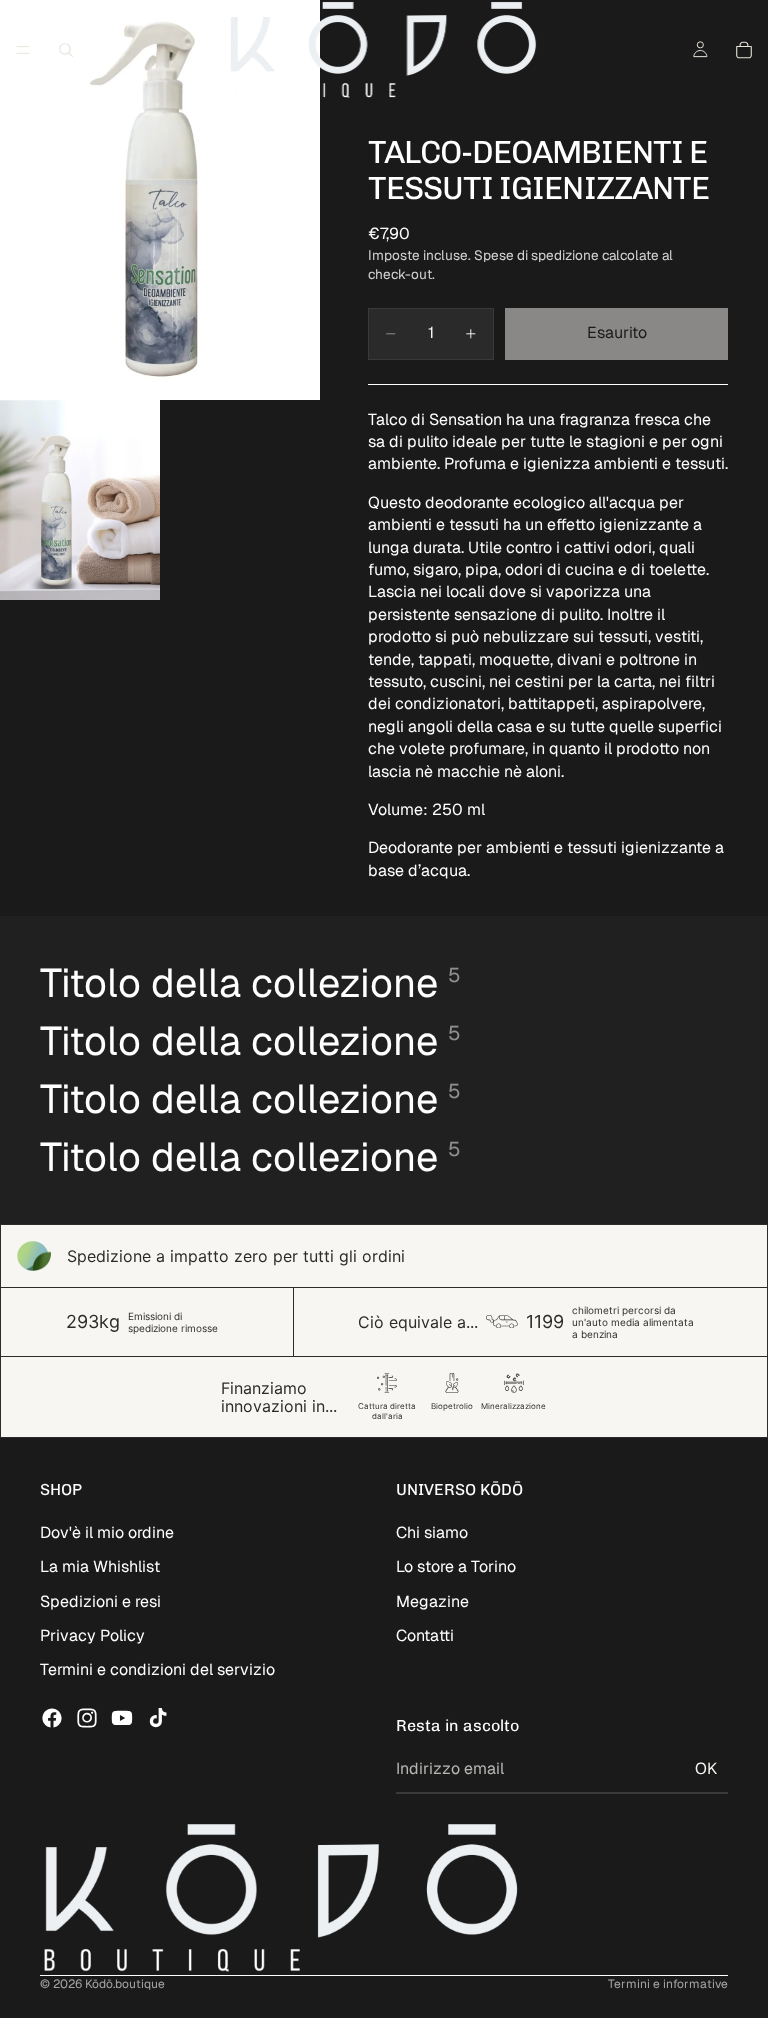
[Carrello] (744, 50)
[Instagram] (87, 1718)
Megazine (432, 1601)
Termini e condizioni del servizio (157, 1669)
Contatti (425, 1635)
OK (706, 1768)
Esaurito (617, 332)
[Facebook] (52, 1718)
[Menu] (23, 50)
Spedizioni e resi (100, 1601)
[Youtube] (122, 1718)
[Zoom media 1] (160, 200)
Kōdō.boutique (125, 1984)
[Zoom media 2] (80, 500)
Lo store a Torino (456, 1566)
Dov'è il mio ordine (107, 1532)
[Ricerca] (66, 50)
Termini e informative (668, 1984)
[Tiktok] (158, 1718)
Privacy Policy (92, 1635)
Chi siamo (432, 1532)
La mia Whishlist (100, 1566)
